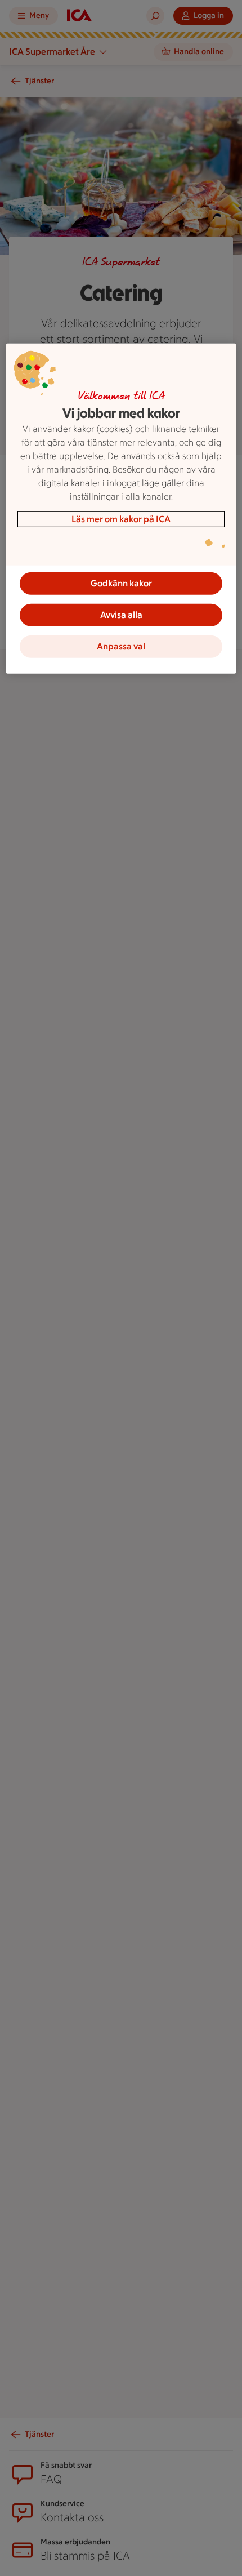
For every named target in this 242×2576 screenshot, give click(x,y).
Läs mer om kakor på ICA (121, 519)
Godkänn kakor (121, 583)
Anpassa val (121, 646)
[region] (121, 509)
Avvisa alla (121, 615)
